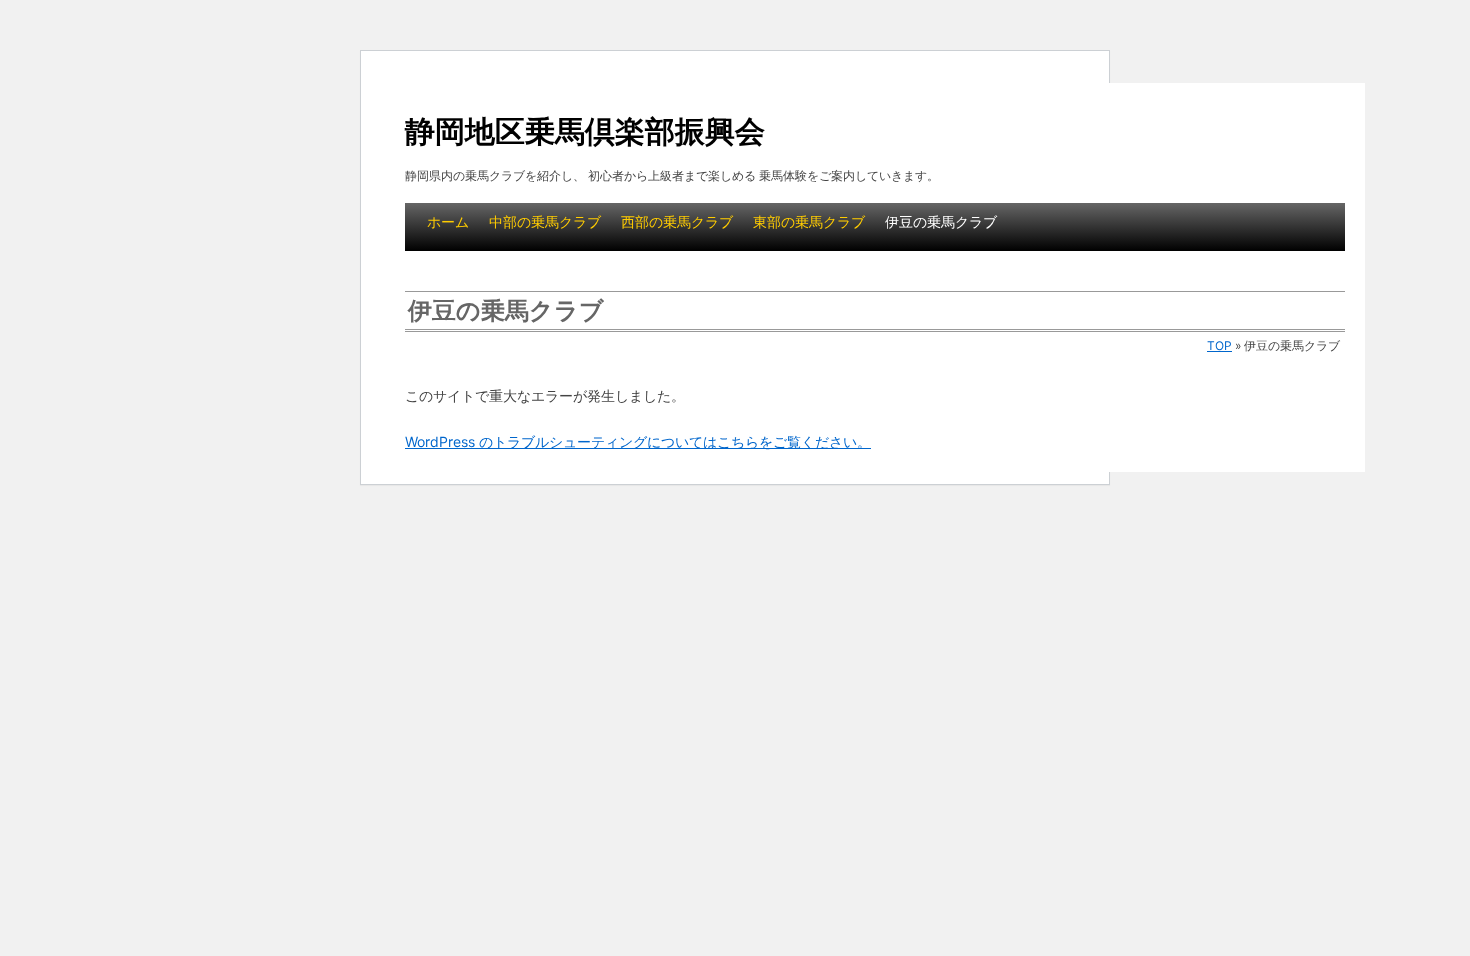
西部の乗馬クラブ (677, 221)
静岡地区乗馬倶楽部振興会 (585, 131)
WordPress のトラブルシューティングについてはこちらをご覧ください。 (638, 441)
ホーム (448, 221)
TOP (1219, 345)
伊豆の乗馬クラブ (941, 221)
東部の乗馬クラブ (809, 221)
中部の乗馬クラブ (545, 221)
